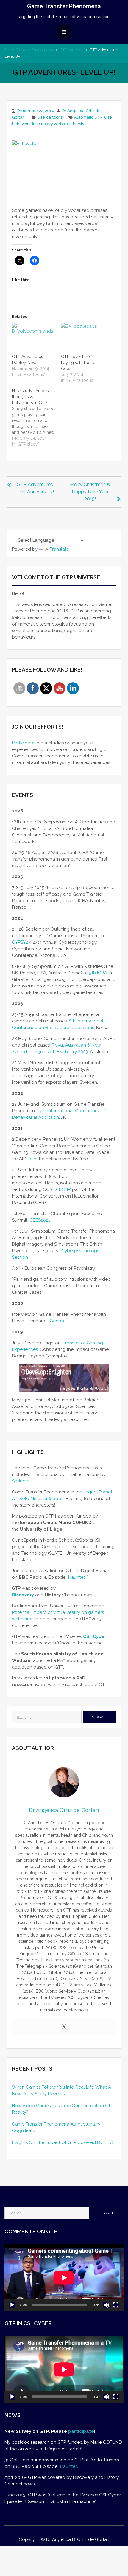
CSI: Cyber (95, 1636)
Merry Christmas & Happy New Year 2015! (90, 492)
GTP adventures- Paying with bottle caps (78, 363)
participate (81, 2431)
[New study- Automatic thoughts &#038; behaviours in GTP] (36, 417)
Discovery (23, 1595)
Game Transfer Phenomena (64, 6)
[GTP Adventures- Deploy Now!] (33, 335)
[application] (64, 2278)
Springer (21, 1481)
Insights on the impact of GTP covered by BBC (62, 2142)
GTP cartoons (71, 50)
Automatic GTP (88, 117)
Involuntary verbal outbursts (58, 124)
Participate (23, 743)
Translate (59, 549)
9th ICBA (99, 973)
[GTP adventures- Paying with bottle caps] (83, 335)
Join (32, 1159)
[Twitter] (64, 2027)
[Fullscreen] (116, 2305)
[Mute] (106, 2305)
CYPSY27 (21, 942)
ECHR (65, 1189)
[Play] (12, 2305)
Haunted (77, 1577)
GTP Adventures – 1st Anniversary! (37, 488)
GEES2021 (40, 1220)
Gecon (57, 1321)
